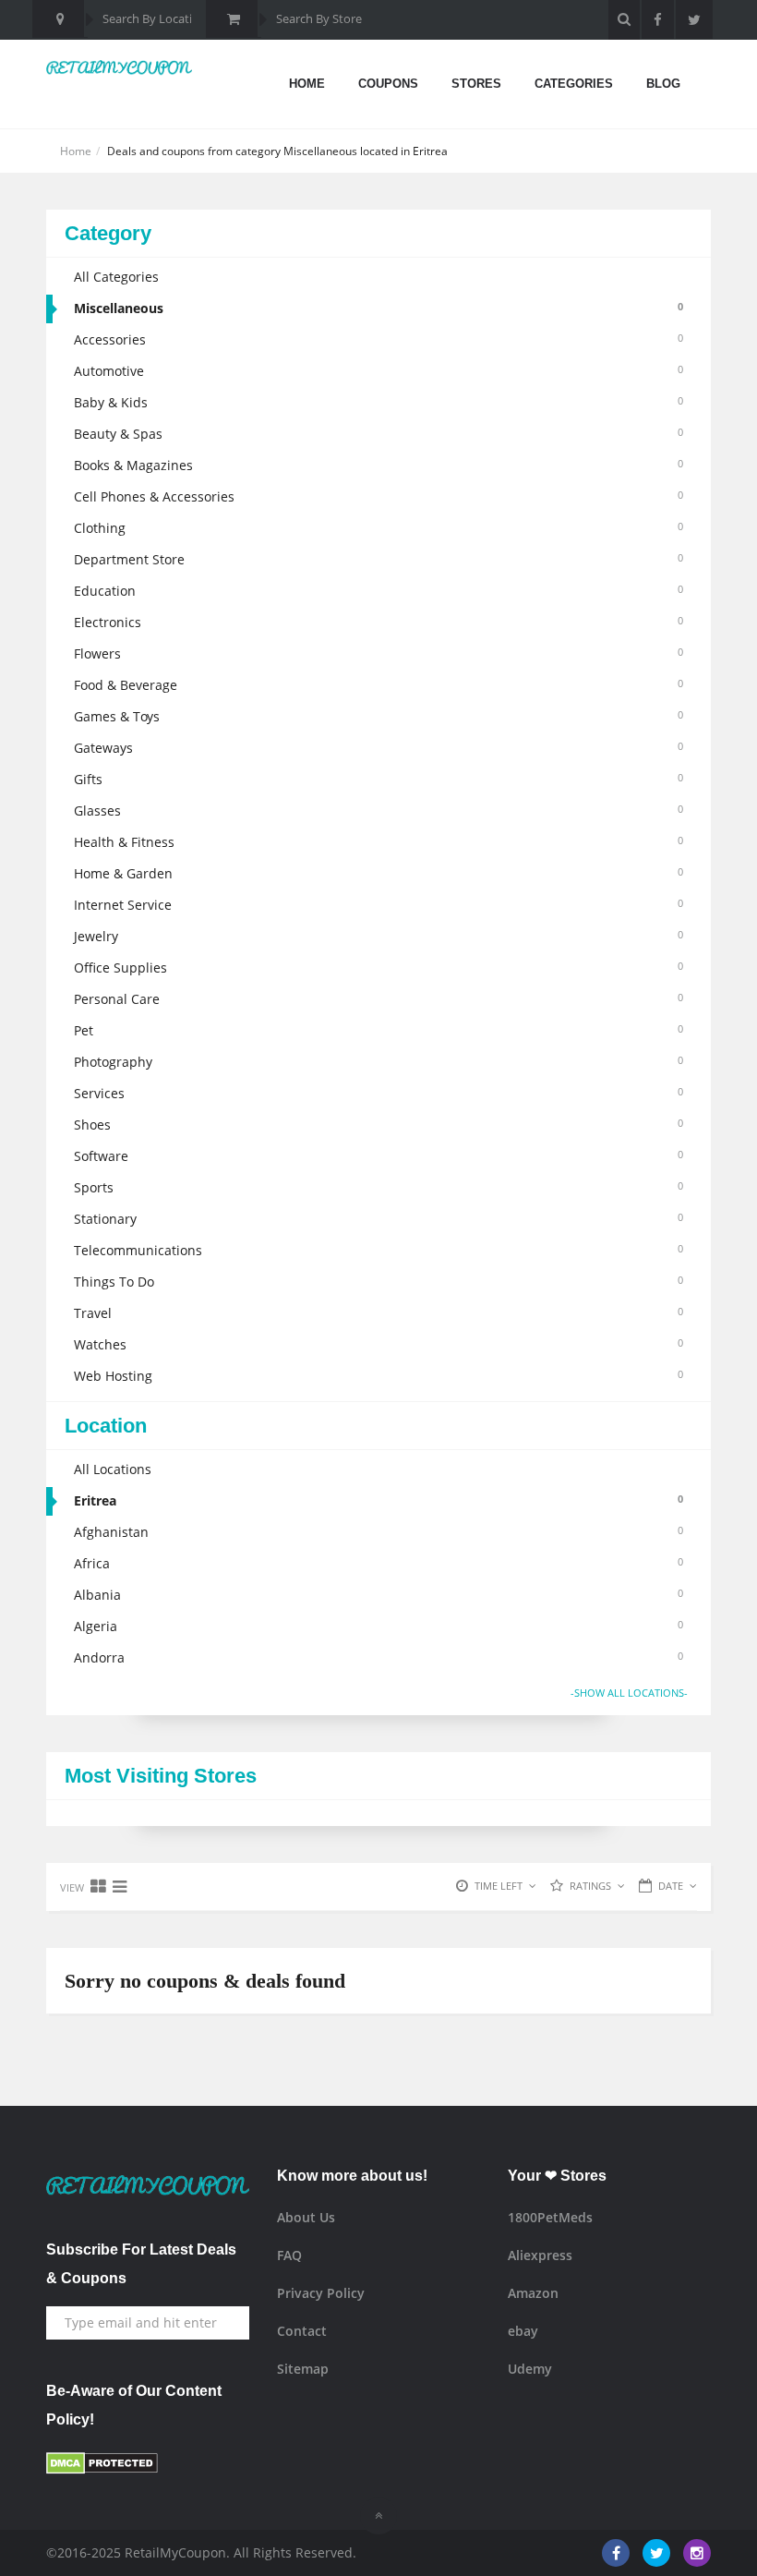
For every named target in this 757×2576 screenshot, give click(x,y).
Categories (574, 84)
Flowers (378, 653)
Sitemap (303, 2369)
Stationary (378, 1219)
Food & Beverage (378, 685)
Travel (378, 1313)
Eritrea (378, 1500)
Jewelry (378, 936)
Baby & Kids (378, 402)
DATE (671, 1886)
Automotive (378, 371)
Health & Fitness (378, 842)
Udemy (530, 2369)
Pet (378, 1030)
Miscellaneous (378, 308)
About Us (306, 2217)
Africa (378, 1563)
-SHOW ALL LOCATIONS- (629, 1693)
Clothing (378, 528)
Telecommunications (378, 1250)
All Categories (116, 277)
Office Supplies (378, 968)
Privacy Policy (321, 2293)
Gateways (378, 748)
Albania (378, 1595)
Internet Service (378, 905)
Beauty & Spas (378, 434)
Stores (476, 84)
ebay (523, 2331)
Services (378, 1093)
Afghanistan (378, 1532)
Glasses (378, 810)
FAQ (289, 2255)
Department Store (378, 559)
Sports (378, 1187)
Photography (378, 1062)
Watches (378, 1344)
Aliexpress (540, 2255)
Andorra (378, 1657)
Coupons (388, 84)
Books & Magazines (378, 465)
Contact (302, 2331)
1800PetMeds (550, 2217)
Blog (663, 84)
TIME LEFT (499, 1886)
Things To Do (378, 1282)
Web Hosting (378, 1376)
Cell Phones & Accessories (378, 496)
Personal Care (378, 999)
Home (307, 84)
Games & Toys (378, 716)
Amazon (533, 2293)
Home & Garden (378, 873)
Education (378, 591)
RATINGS (590, 1886)
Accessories (378, 339)
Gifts (378, 779)
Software (378, 1156)
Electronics (378, 622)
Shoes (378, 1125)
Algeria (378, 1626)
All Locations (113, 1469)
